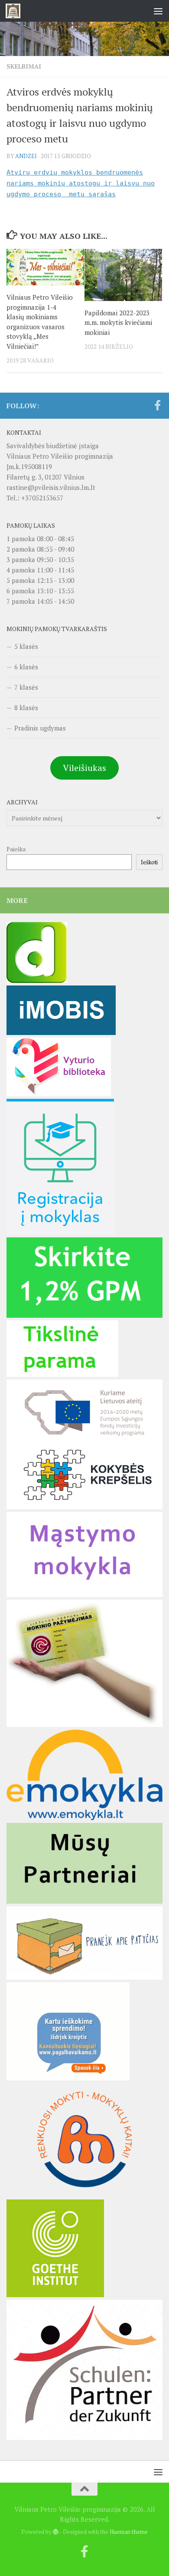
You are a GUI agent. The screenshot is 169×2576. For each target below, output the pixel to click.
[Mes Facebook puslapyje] (157, 405)
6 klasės (26, 667)
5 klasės (26, 646)
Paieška (16, 849)
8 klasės (26, 708)
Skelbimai (24, 66)
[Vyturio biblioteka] (59, 1094)
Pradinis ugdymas (40, 728)
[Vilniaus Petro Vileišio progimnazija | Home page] (15, 11)
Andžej (26, 156)
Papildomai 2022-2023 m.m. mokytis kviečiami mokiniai (118, 322)
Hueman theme (129, 2532)
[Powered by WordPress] (56, 2532)
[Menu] (158, 11)
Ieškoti (149, 862)
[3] (84, 2194)
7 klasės (26, 687)
